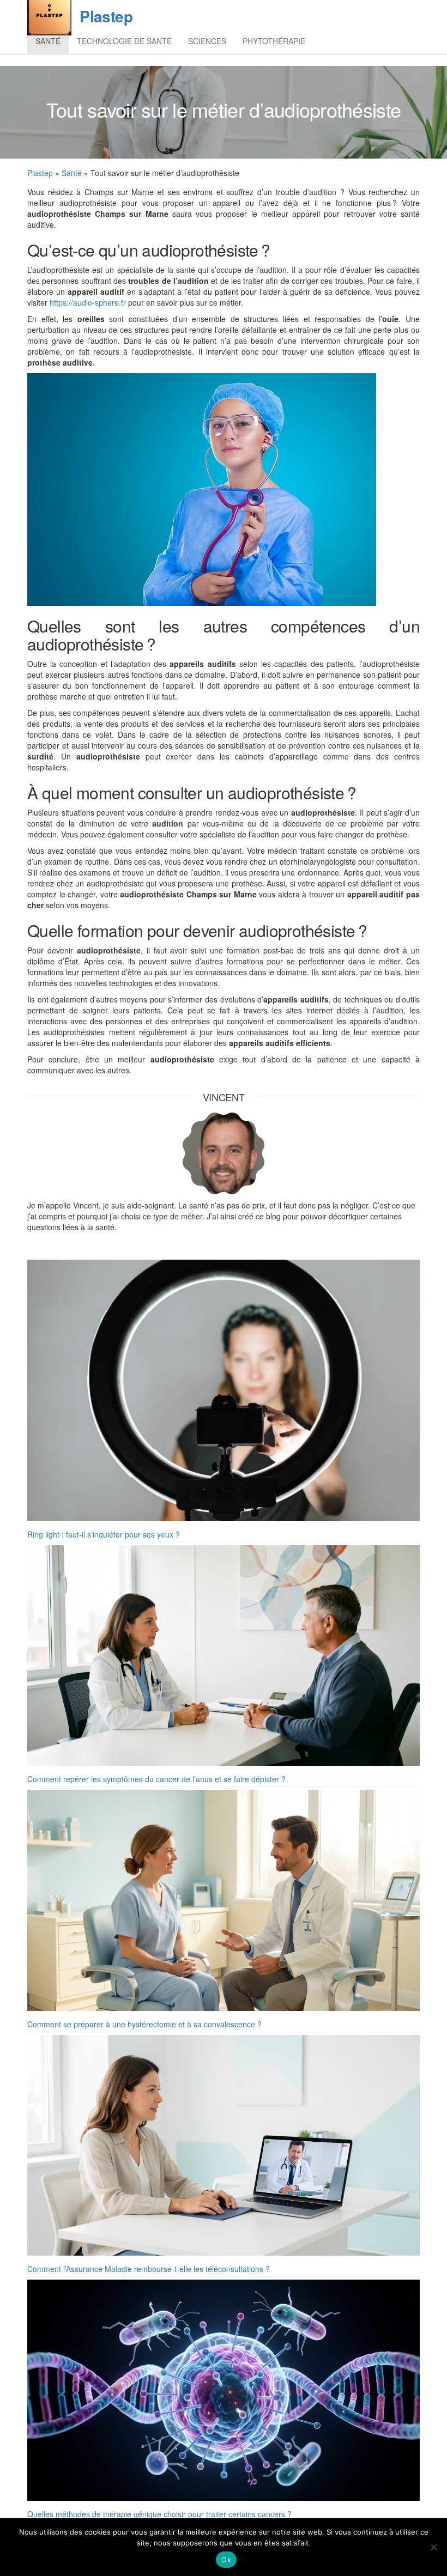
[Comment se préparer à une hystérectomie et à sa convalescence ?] (224, 1900)
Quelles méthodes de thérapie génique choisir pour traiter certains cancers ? (159, 2514)
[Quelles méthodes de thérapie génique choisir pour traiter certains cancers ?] (224, 2390)
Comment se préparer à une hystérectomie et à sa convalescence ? (144, 2024)
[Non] (433, 2547)
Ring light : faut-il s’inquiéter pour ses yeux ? (104, 1534)
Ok (226, 2560)
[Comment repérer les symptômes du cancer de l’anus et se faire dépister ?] (224, 1656)
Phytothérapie (274, 41)
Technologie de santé (124, 41)
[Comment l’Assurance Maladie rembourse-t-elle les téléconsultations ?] (224, 2146)
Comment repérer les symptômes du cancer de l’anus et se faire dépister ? (156, 1779)
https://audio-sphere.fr (88, 302)
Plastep (106, 16)
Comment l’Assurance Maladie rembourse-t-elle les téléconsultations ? (149, 2269)
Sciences (207, 41)
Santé (48, 41)
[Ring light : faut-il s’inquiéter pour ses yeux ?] (224, 1390)
